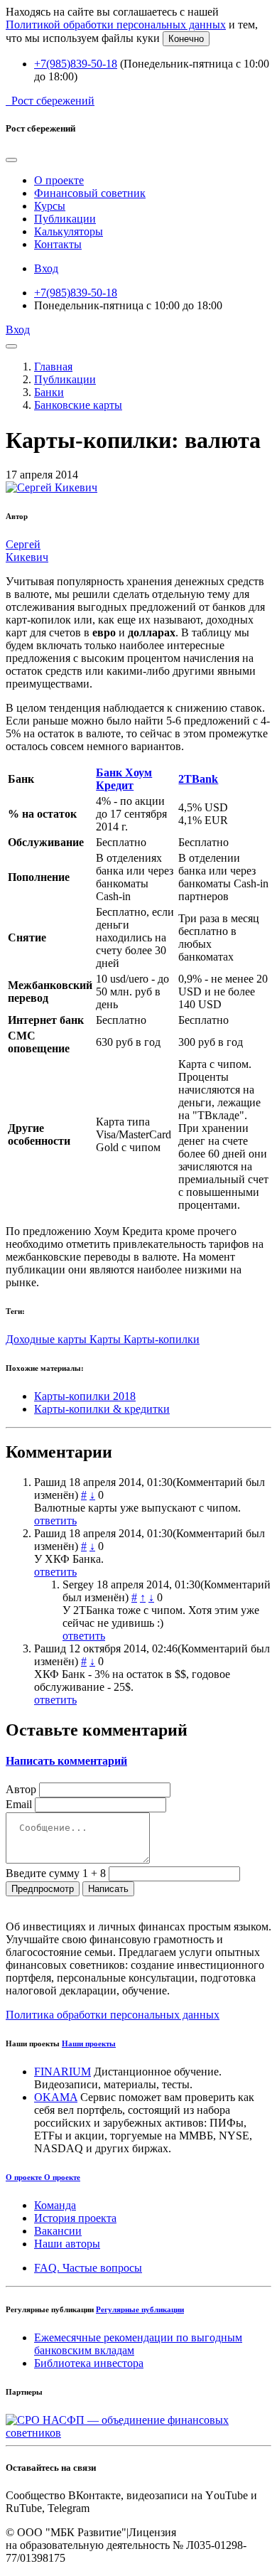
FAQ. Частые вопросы (88, 2268)
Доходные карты (48, 1339)
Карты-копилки (162, 1339)
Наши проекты (89, 2043)
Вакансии (58, 2231)
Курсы (50, 206)
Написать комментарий (66, 1761)
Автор (21, 1789)
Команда (55, 2205)
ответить (55, 1521)
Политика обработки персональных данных (113, 2015)
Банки (49, 392)
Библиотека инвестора (89, 2363)
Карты (107, 1339)
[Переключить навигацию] (11, 346)
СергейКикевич (27, 551)
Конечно (186, 39)
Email (19, 1804)
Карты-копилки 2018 (85, 1396)
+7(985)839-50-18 (76, 64)
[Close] (11, 160)
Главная (53, 367)
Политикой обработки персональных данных (116, 25)
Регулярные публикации (140, 2309)
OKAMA (56, 2097)
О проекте (59, 180)
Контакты (58, 244)
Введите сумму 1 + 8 (56, 1873)
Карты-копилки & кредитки (102, 1409)
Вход (46, 268)
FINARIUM (63, 2072)
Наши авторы (67, 2244)
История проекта (75, 2218)
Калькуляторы (69, 231)
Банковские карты (78, 405)
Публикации (65, 219)
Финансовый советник (90, 193)
